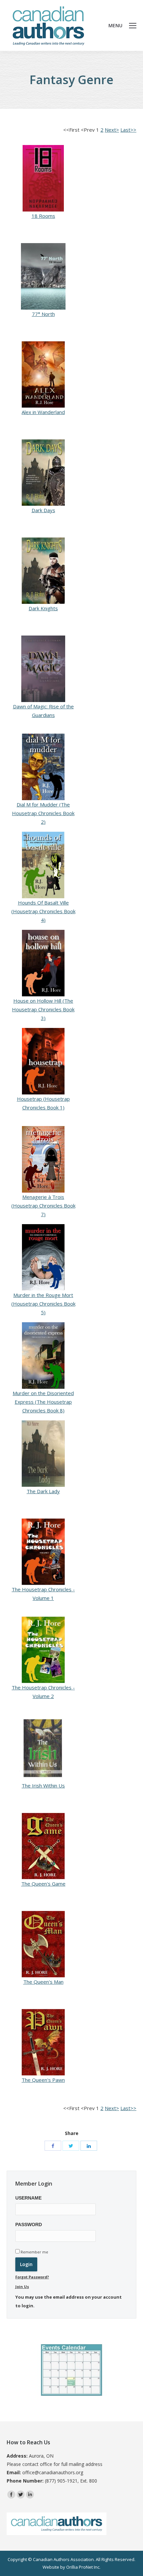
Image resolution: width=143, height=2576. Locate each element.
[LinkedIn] (89, 2146)
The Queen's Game (43, 1884)
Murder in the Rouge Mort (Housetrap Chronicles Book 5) (43, 1304)
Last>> (128, 130)
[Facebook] (53, 2146)
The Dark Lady (43, 1491)
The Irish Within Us (43, 1786)
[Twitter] (71, 2146)
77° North (43, 314)
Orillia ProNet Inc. (83, 2567)
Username (28, 2198)
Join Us (22, 2287)
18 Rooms (43, 216)
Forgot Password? (32, 2277)
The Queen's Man (43, 1982)
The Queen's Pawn (43, 2080)
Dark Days (43, 510)
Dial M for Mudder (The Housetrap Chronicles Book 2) (43, 813)
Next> (112, 130)
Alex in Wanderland (43, 412)
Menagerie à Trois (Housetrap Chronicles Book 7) (43, 1206)
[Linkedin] (30, 2495)
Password (29, 2224)
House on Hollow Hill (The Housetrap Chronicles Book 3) (43, 1009)
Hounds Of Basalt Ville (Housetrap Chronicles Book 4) (43, 911)
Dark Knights (43, 608)
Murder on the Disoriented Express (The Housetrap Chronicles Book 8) (43, 1402)
